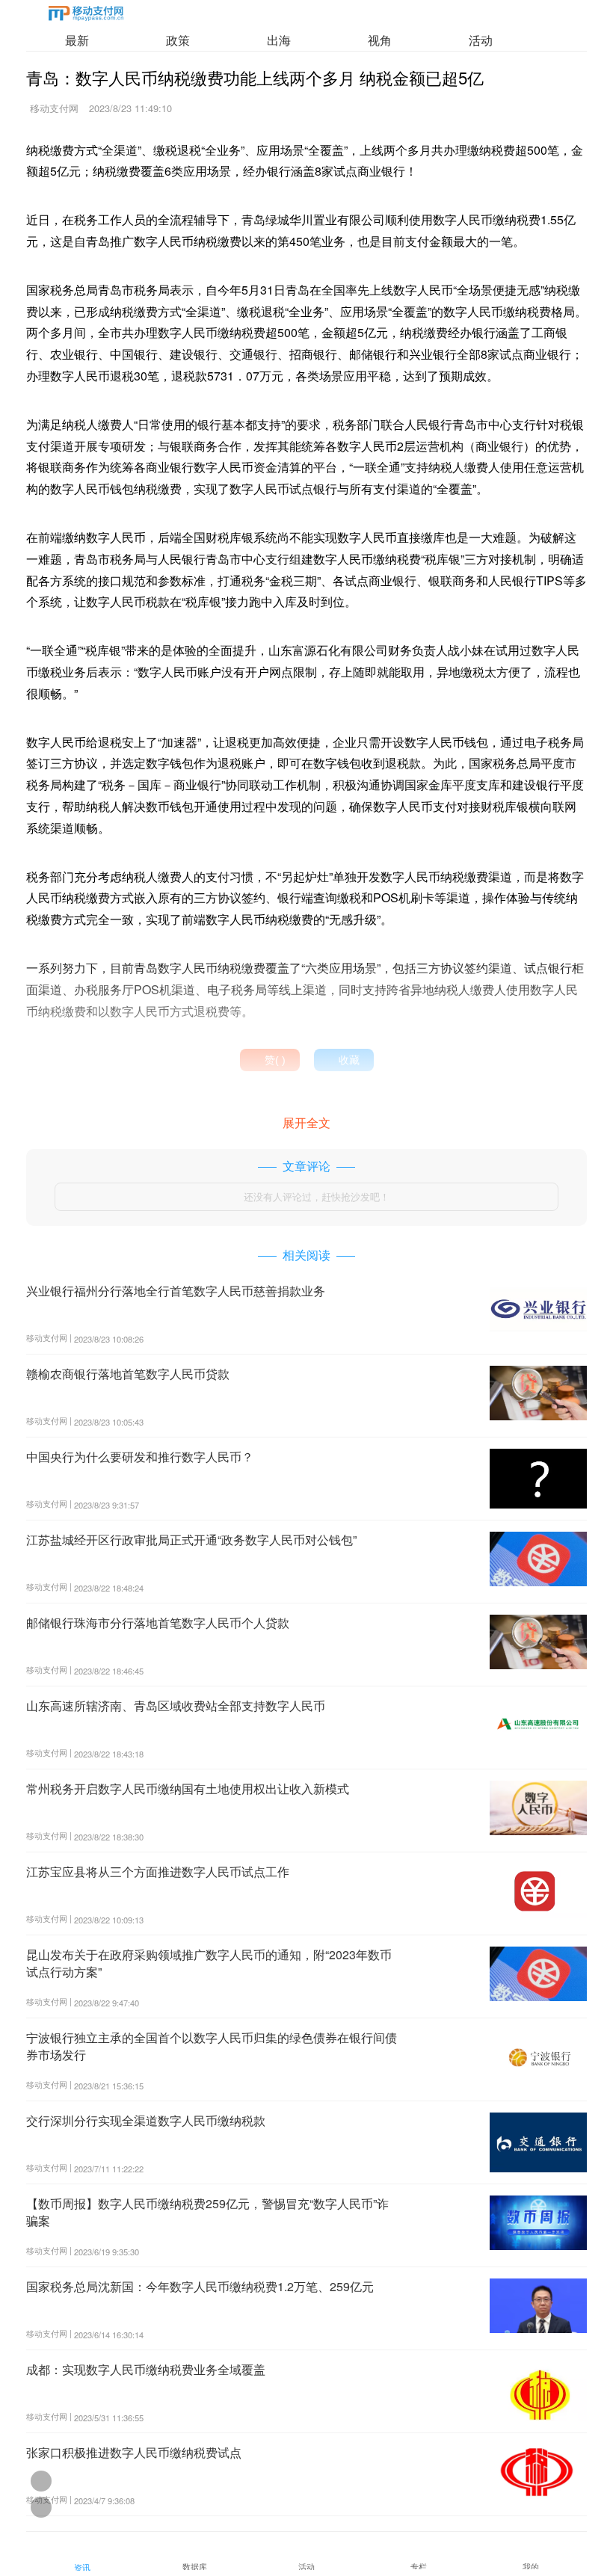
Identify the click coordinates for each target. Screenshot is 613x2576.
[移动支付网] (86, 16)
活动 (481, 40)
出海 (279, 40)
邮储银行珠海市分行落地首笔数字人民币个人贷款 (158, 1623)
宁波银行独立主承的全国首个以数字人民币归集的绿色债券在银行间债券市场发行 (212, 2046)
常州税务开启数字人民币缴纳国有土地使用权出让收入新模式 (188, 1788)
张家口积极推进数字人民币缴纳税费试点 (134, 2452)
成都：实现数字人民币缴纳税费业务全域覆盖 (146, 2369)
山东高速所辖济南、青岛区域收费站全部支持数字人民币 (176, 1705)
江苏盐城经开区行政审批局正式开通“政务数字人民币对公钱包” (191, 1540)
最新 (77, 40)
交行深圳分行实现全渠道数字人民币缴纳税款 (146, 2120)
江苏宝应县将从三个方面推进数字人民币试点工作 (158, 1871)
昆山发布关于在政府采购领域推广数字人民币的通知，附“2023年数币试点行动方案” (209, 1963)
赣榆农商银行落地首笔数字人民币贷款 (128, 1374)
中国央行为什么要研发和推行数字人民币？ (140, 1457)
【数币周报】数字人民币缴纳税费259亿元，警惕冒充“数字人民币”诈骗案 (207, 2212)
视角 (380, 40)
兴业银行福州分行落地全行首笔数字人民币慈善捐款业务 (176, 1291)
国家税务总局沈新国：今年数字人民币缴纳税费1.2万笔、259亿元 (200, 2286)
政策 (178, 40)
